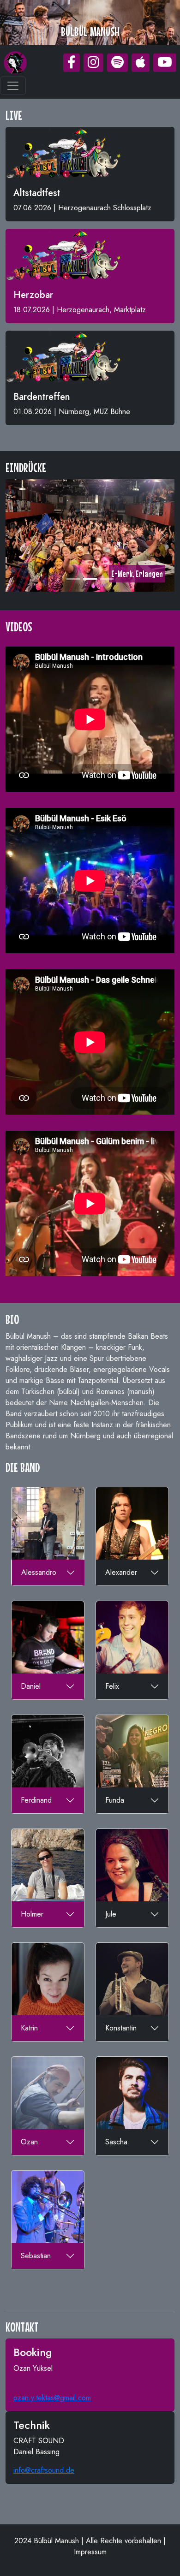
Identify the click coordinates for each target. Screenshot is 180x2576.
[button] (72, 63)
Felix (112, 1686)
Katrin (29, 2028)
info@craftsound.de (44, 2471)
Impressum (90, 2552)
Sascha (116, 2142)
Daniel (31, 1686)
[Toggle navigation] (13, 86)
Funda (115, 1800)
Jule (111, 1914)
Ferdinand (36, 1800)
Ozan (29, 2142)
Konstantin (121, 2028)
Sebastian (36, 2256)
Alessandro (39, 1572)
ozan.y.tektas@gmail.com (52, 2398)
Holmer (32, 1914)
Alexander (121, 1572)
